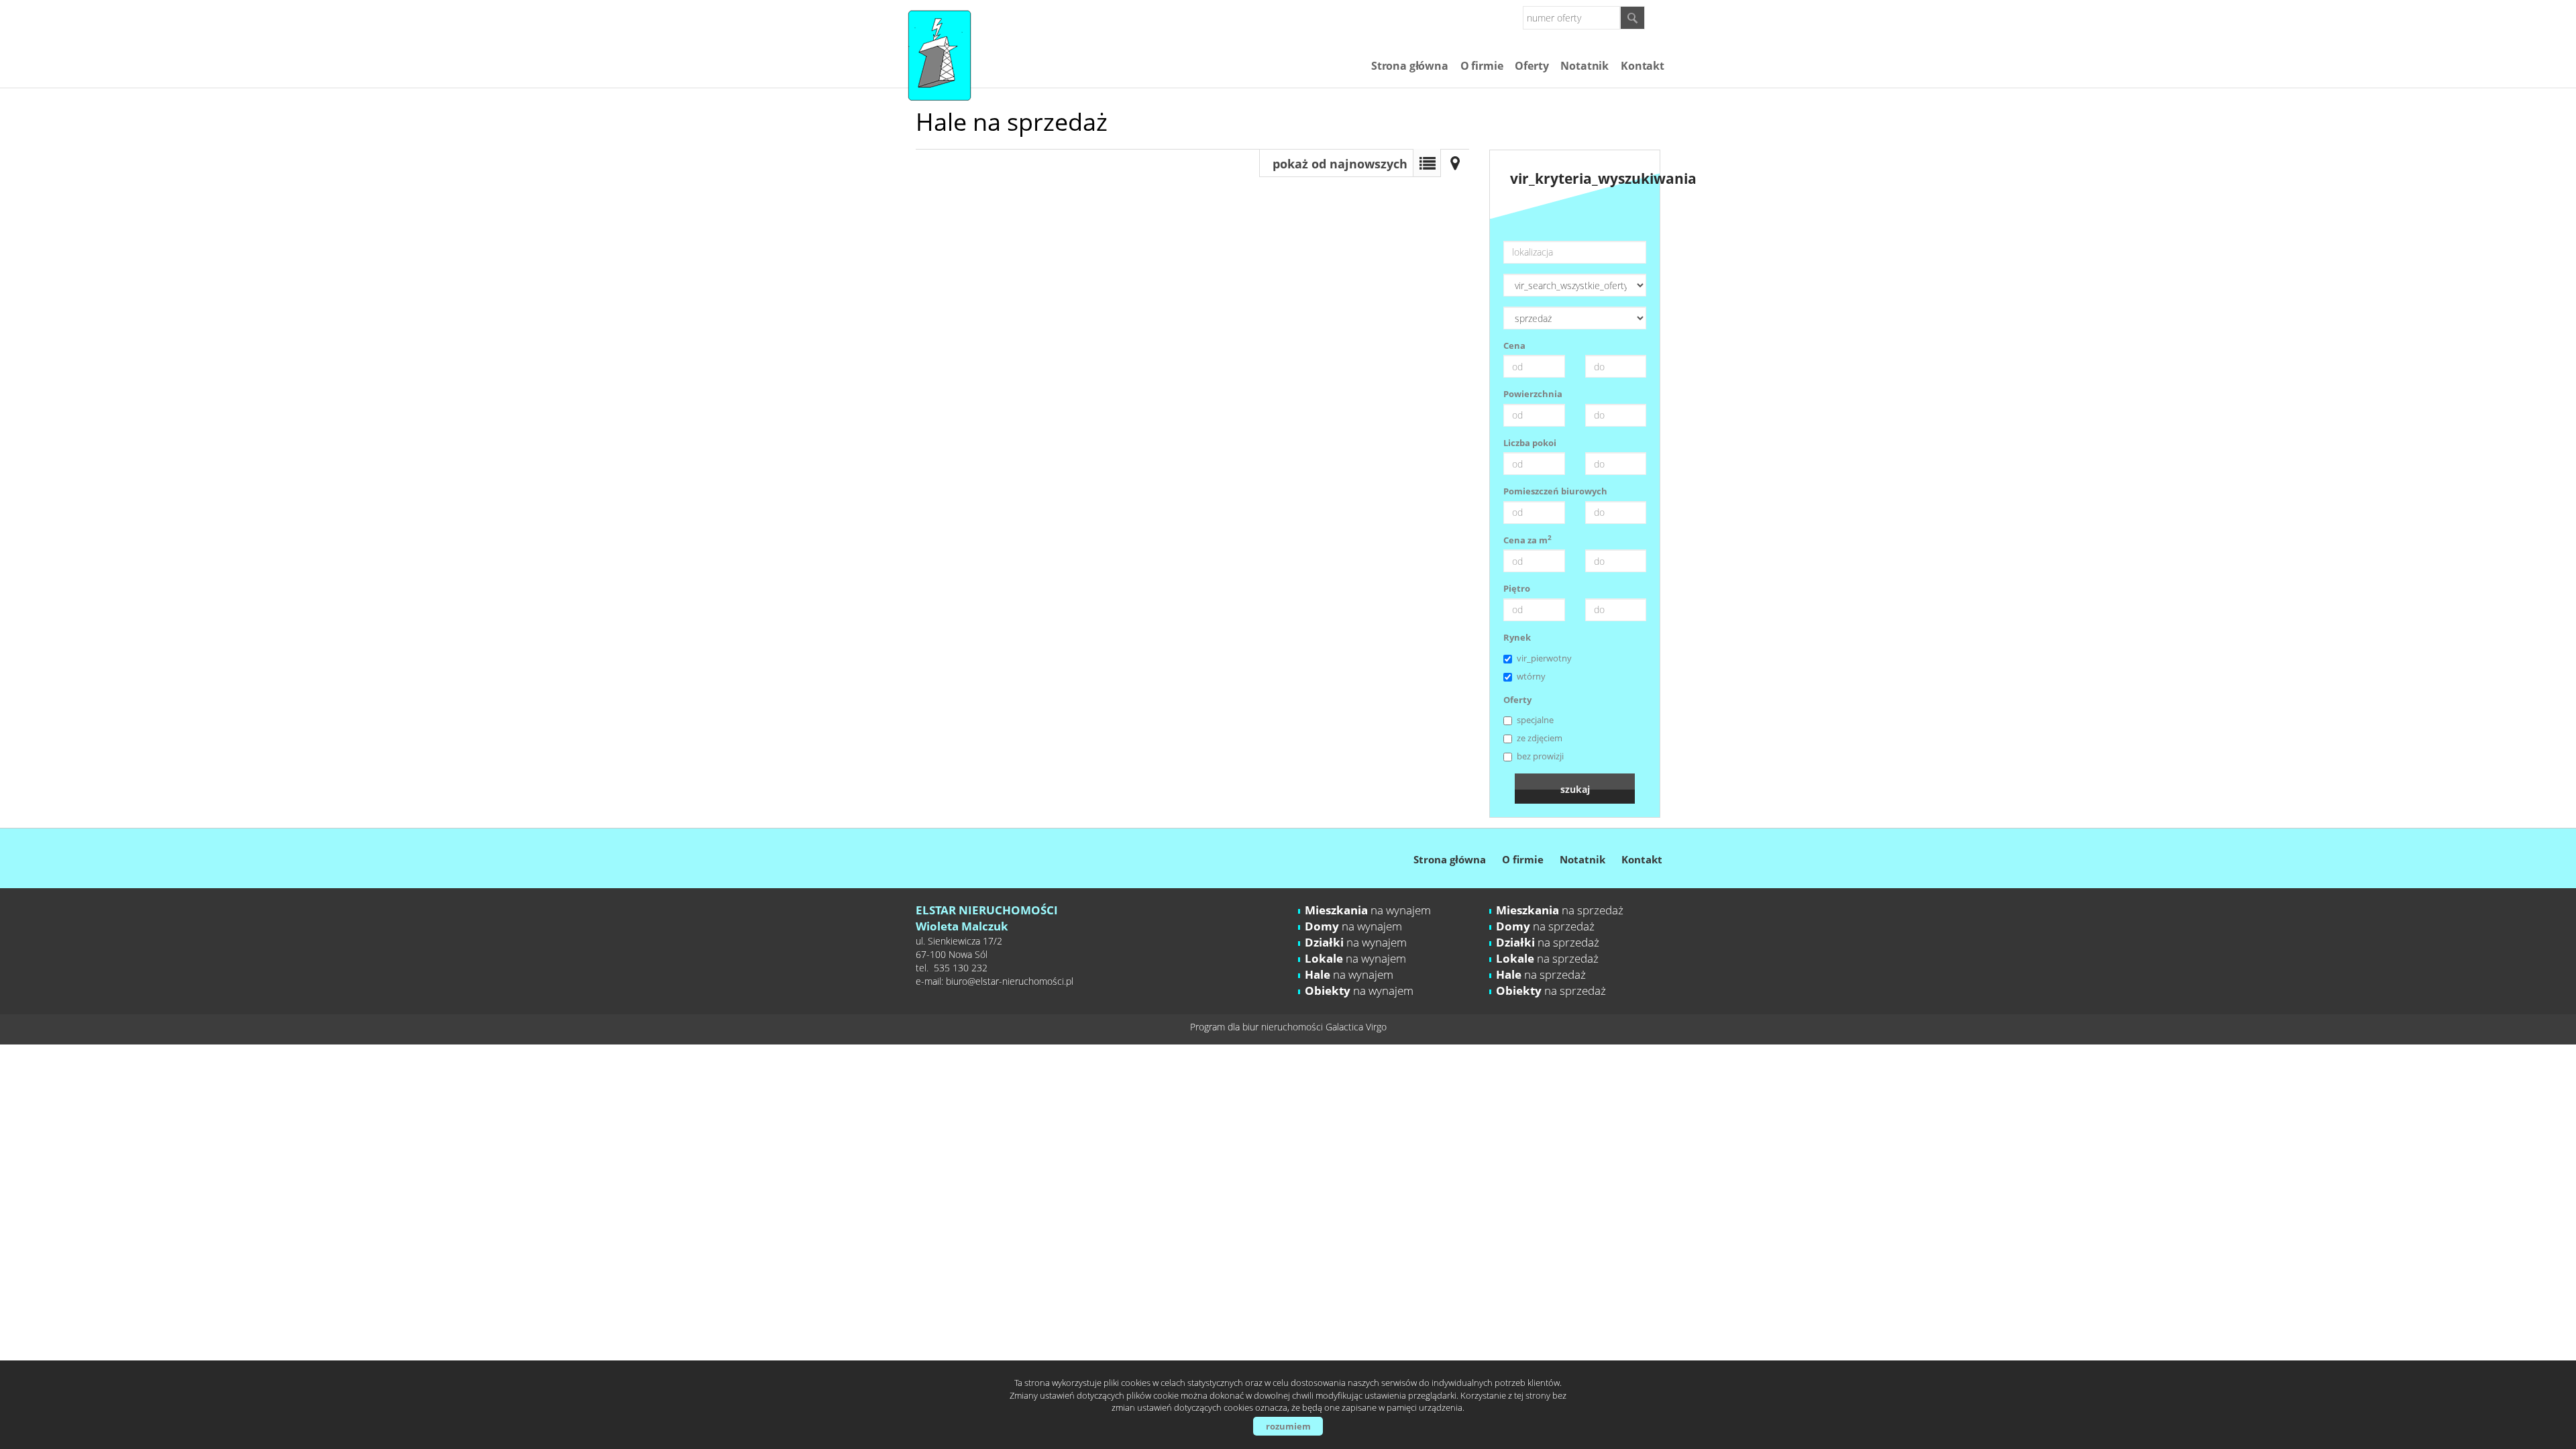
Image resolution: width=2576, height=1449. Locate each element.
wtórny (1531, 676)
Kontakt (1643, 66)
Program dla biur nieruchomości (1258, 1027)
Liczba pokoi (1530, 443)
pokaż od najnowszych (1340, 164)
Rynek (1517, 637)
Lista (1427, 163)
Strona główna (1410, 66)
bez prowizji (1540, 756)
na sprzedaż (1560, 910)
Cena (1514, 345)
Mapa (1455, 163)
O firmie (1482, 66)
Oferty (1532, 66)
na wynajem (1368, 910)
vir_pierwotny (1544, 658)
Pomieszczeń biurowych (1555, 491)
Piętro (1517, 588)
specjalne (1535, 720)
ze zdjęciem (1540, 738)
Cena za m (1527, 540)
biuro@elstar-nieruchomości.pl (1010, 981)
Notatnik (1585, 66)
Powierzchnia (1533, 394)
